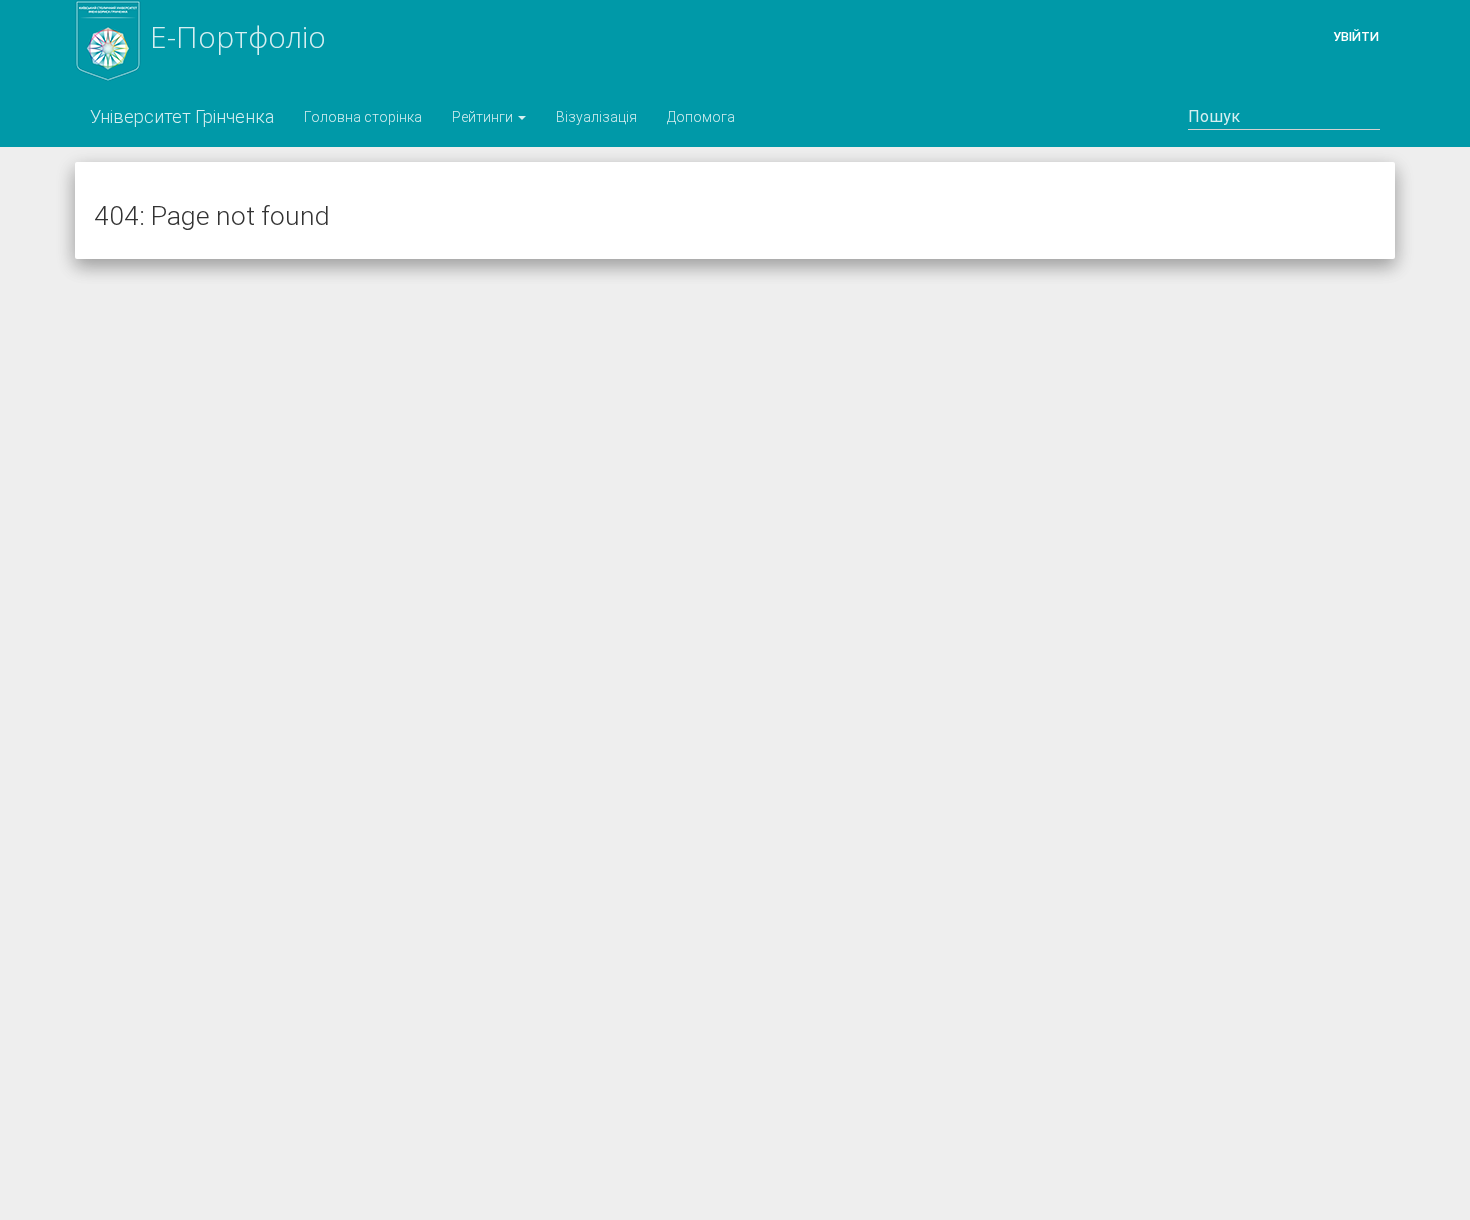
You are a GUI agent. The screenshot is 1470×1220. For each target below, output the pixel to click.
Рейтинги (484, 117)
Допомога (701, 117)
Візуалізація (596, 117)
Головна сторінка (363, 117)
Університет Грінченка (182, 116)
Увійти (1356, 36)
